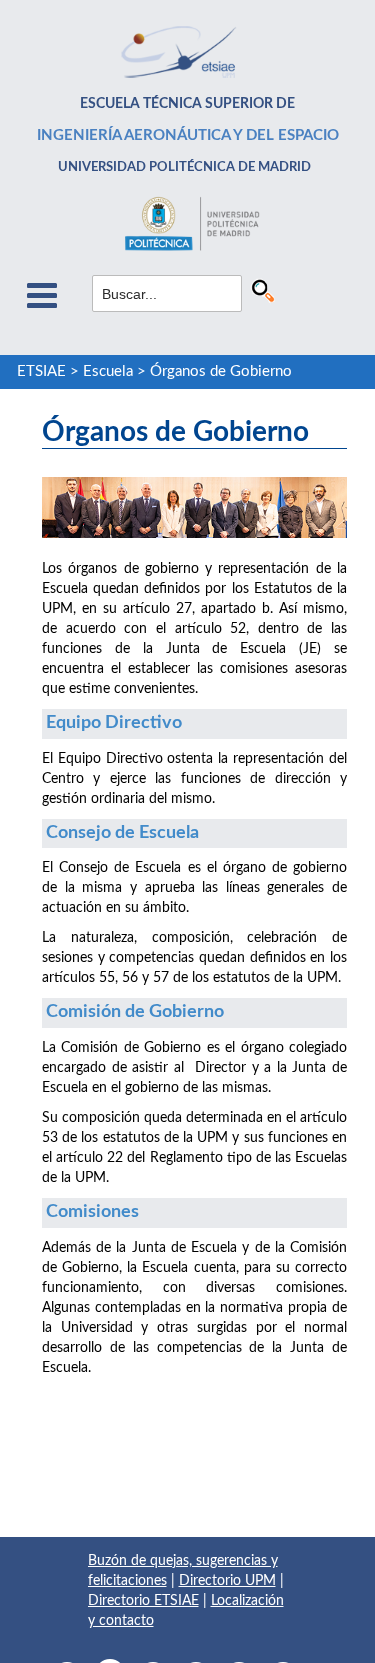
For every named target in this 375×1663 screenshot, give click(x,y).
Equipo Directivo (114, 723)
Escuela (108, 371)
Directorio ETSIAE (143, 1601)
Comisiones (92, 1212)
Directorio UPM (227, 1581)
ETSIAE (41, 371)
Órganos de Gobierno (221, 371)
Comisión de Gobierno (135, 1012)
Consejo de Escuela (122, 833)
